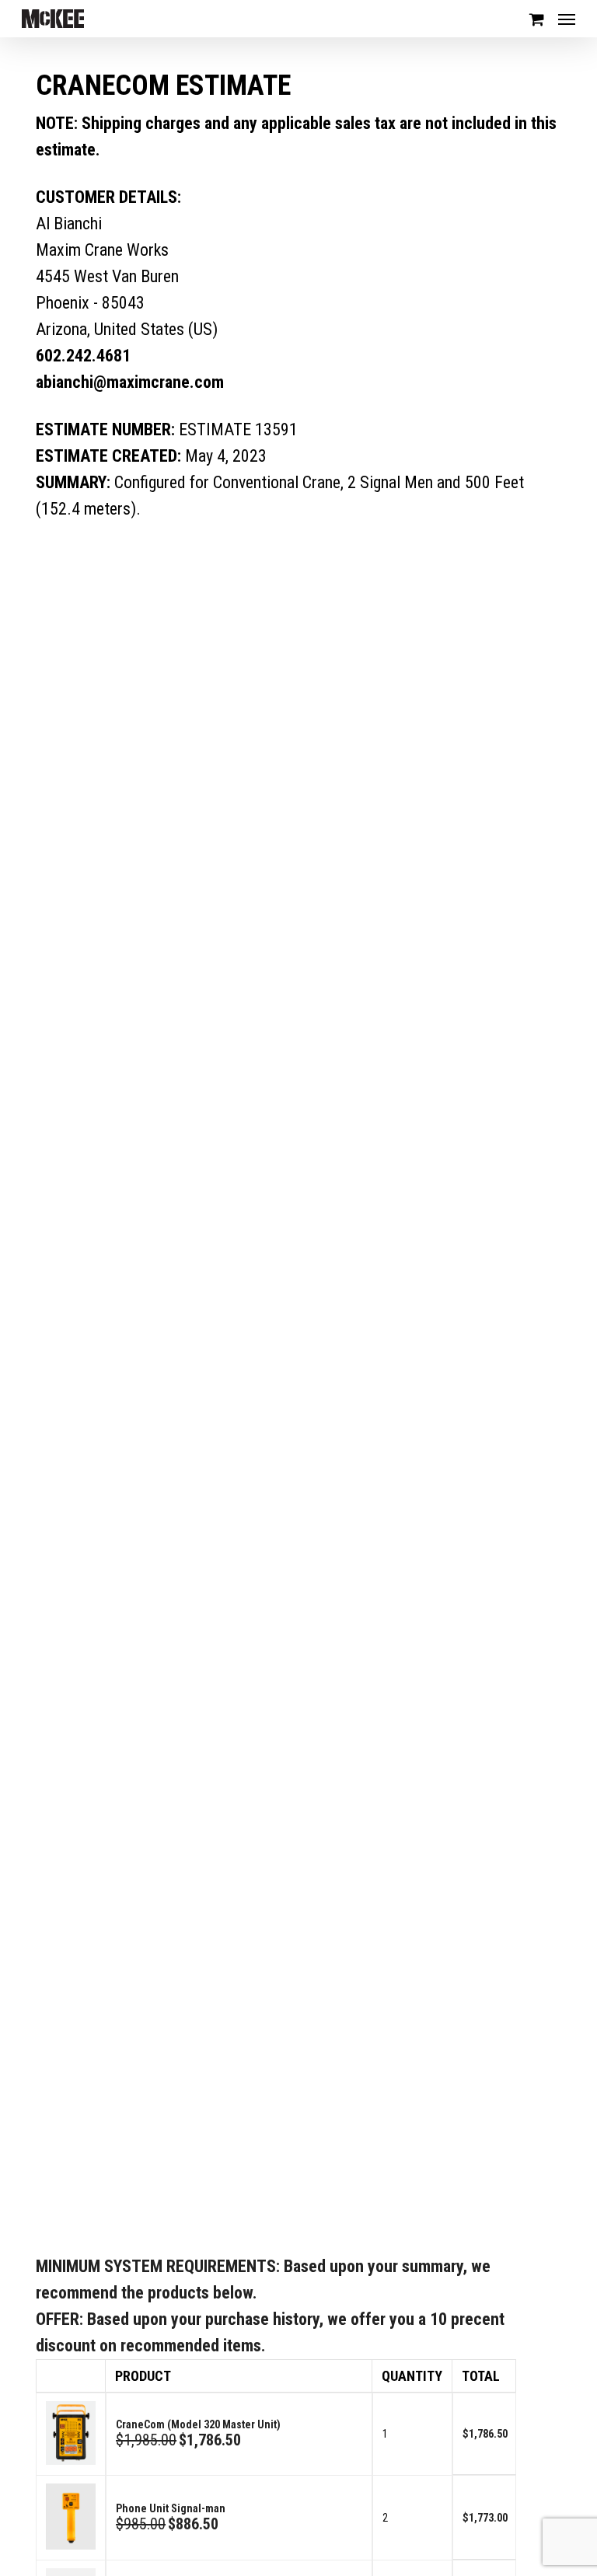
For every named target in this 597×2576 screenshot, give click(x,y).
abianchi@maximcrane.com (130, 382)
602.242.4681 (83, 356)
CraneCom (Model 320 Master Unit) (198, 2424)
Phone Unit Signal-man (171, 2508)
